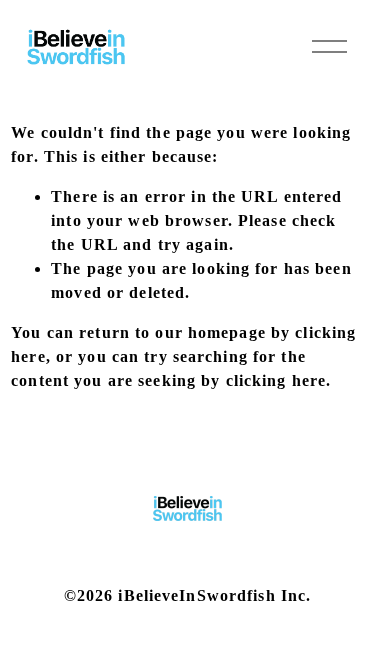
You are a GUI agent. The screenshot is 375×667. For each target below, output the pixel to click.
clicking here (276, 380)
